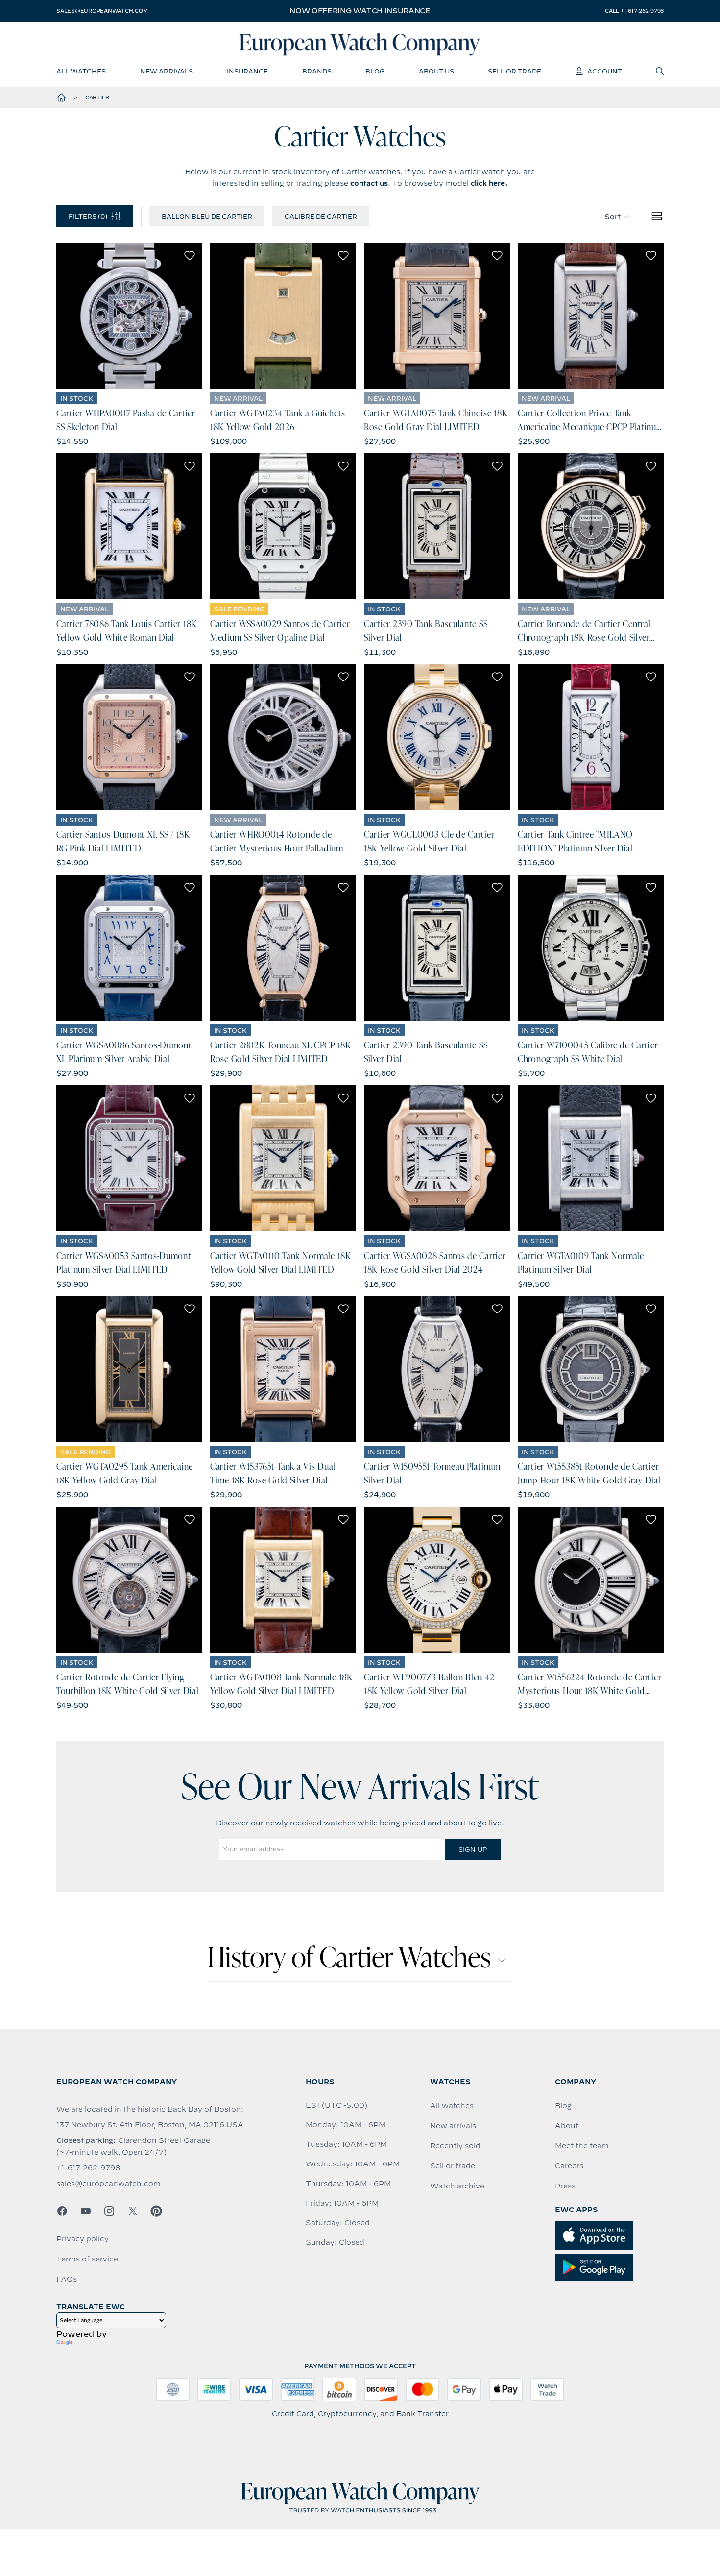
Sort (612, 217)
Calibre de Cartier (321, 216)
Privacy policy (83, 2239)
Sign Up (473, 1849)
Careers (569, 2166)
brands (317, 71)
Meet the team (582, 2146)
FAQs (67, 2279)
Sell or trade (453, 2166)
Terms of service (87, 2259)
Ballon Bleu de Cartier (207, 216)
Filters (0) (88, 216)
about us (436, 71)
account (605, 71)
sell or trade (515, 71)
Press (565, 2186)
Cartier (97, 97)
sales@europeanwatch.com (102, 11)
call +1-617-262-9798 (634, 11)
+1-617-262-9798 (88, 2168)
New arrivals (453, 2126)
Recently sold (455, 2146)
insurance (247, 71)
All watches (452, 2106)
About (567, 2126)
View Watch (130, 316)
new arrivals (167, 71)
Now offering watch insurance (360, 11)
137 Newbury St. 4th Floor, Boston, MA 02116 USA (150, 2125)
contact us (369, 183)
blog (375, 71)
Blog (563, 2106)
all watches (81, 71)
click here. (489, 183)
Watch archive (457, 2186)
